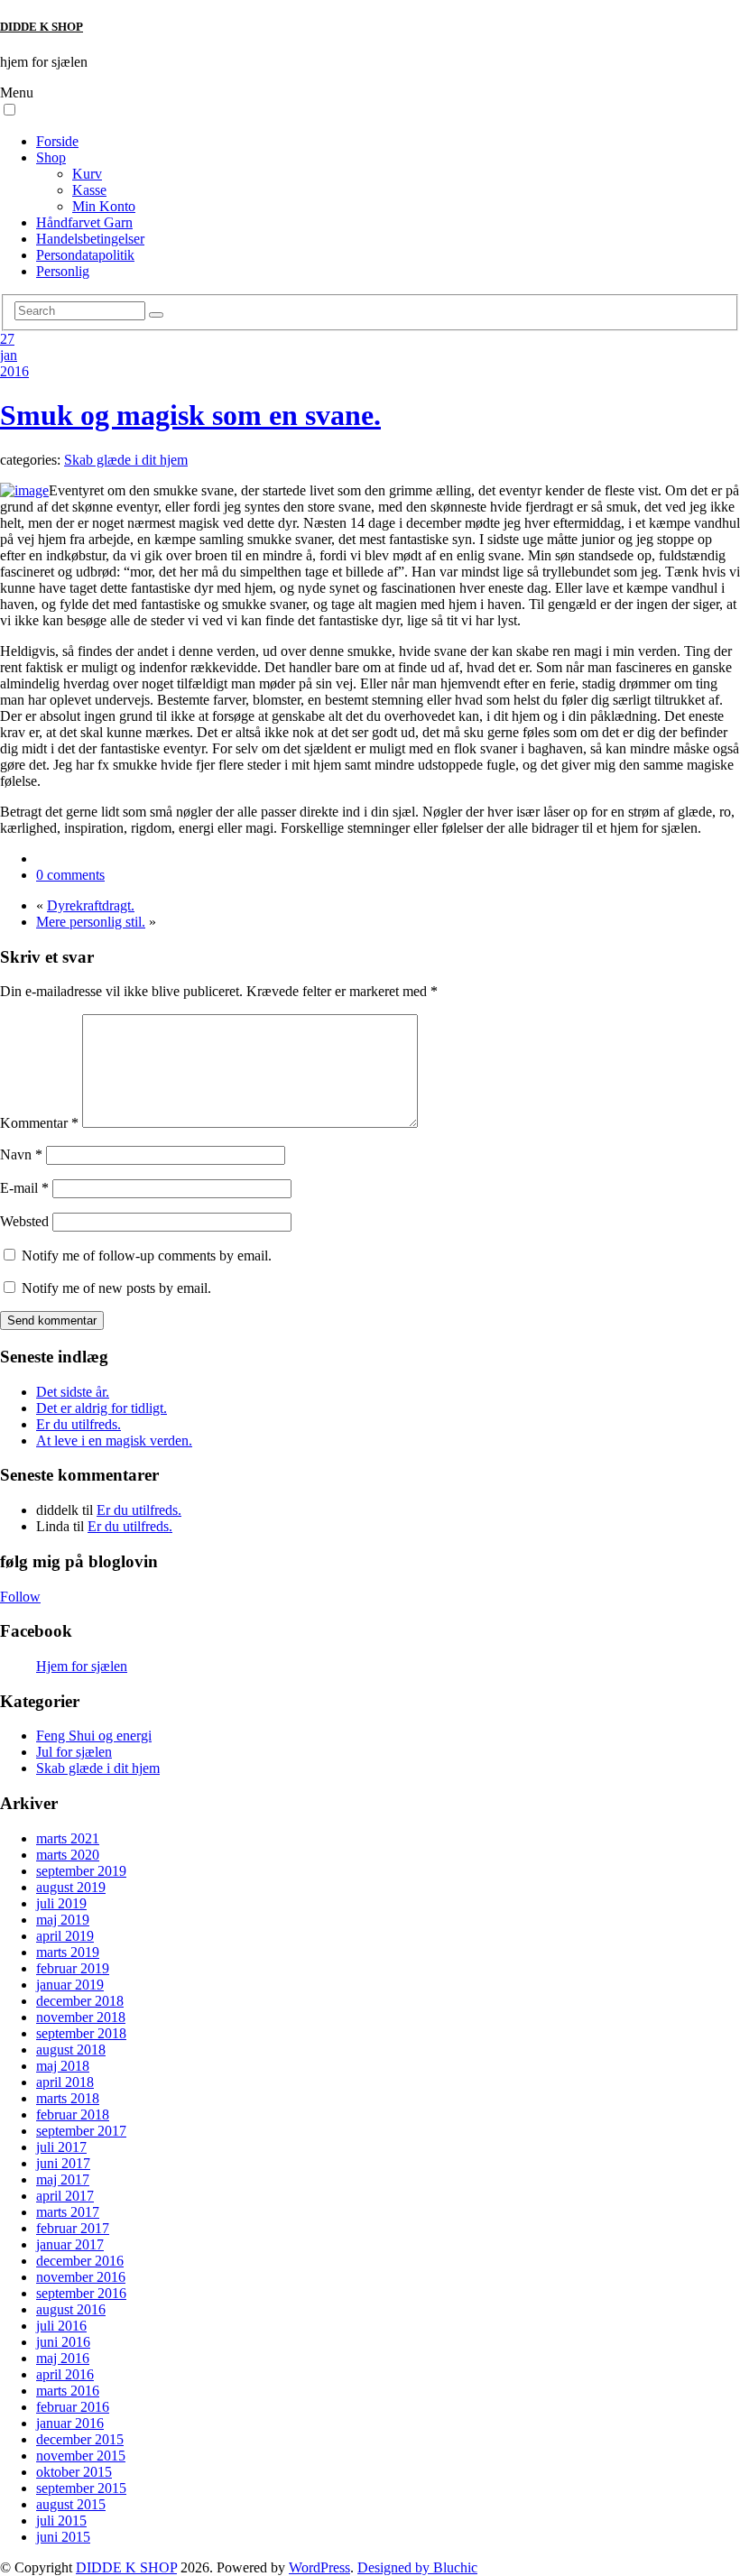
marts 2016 (68, 2391)
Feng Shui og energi (94, 1736)
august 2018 (71, 2050)
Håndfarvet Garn (84, 222)
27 (7, 339)
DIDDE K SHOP (42, 27)
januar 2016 (70, 2423)
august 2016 (71, 2309)
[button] (9, 110)
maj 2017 (63, 2179)
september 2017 (81, 2131)
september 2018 (81, 2033)
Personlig (63, 271)
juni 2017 (63, 2163)
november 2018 (81, 2017)
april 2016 (65, 2374)
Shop (51, 157)
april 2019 (65, 1936)
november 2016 (81, 2277)
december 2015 (80, 2439)
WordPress (319, 2567)
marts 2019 (68, 1952)
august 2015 (71, 2504)
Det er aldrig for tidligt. (102, 1408)
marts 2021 (68, 1838)
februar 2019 (73, 1968)
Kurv (87, 174)
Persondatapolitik (85, 255)
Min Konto (104, 206)
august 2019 (71, 1887)
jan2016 (14, 363)
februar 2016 (73, 2407)
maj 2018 (63, 2066)
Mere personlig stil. (91, 922)
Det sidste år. (73, 1392)
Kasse (89, 190)
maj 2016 (63, 2358)
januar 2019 (70, 1985)
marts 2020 (68, 1855)
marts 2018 (68, 2098)
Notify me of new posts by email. (116, 1288)
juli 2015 (61, 2521)
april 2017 (65, 2196)
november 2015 (81, 2456)
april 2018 (65, 2082)
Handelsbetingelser (90, 239)
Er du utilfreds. (79, 1424)
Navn (21, 1154)
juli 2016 (61, 2326)
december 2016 (80, 2261)
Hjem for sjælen (82, 1666)
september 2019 (81, 1871)
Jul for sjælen (74, 1752)
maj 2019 (63, 1920)
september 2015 (81, 2488)
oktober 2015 (74, 2472)
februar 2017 (73, 2228)
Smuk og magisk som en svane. (190, 415)
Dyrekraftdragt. (91, 905)
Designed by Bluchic (417, 2567)
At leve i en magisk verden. (114, 1440)
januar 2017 (70, 2244)
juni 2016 (63, 2342)
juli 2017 (61, 2147)
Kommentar (39, 1123)
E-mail (24, 1188)
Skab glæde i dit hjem (126, 460)
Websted (24, 1221)
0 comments (70, 875)
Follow (20, 1597)
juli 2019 (61, 1903)
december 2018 (80, 2001)
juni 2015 (63, 2537)
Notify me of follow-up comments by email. (147, 1256)
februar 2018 (73, 2114)
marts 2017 (68, 2212)
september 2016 (81, 2293)
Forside (57, 141)
